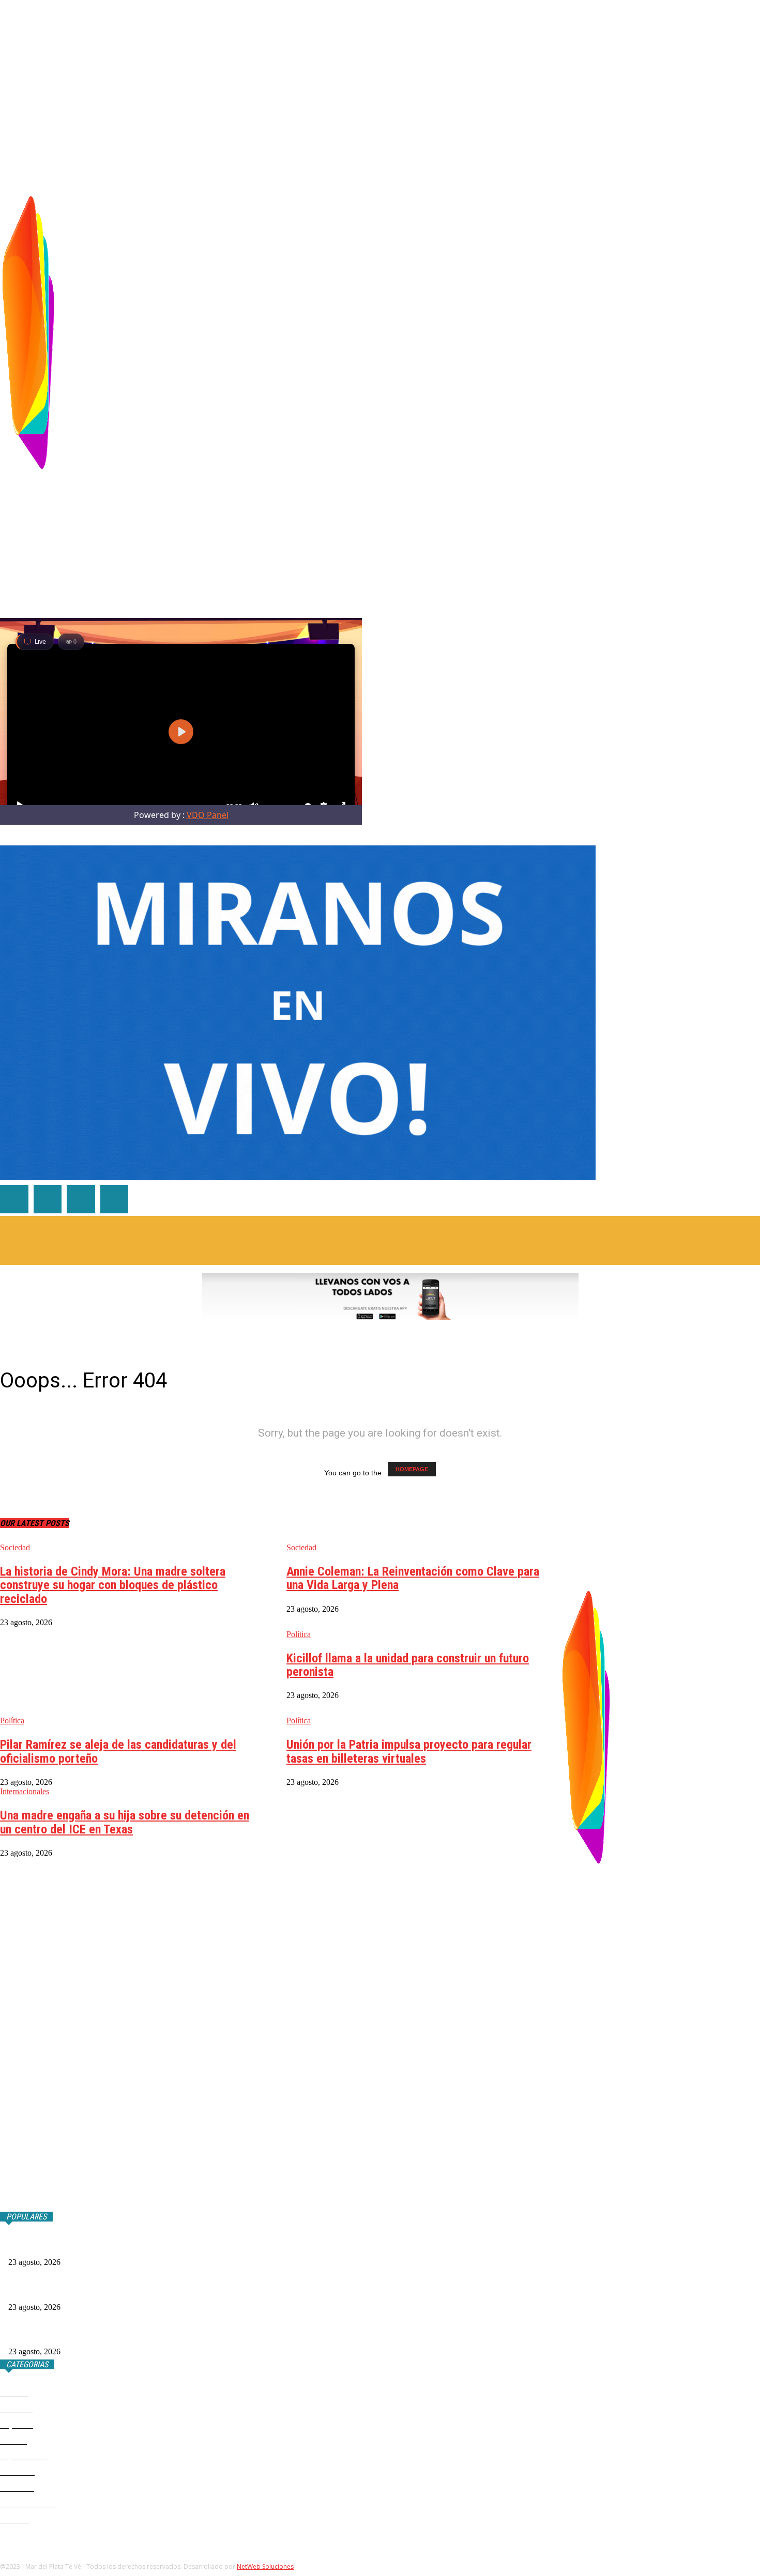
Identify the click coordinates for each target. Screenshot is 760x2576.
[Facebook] (635, 387)
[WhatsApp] (683, 387)
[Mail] (667, 387)
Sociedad (15, 1547)
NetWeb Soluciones (265, 2566)
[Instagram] (651, 387)
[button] (752, 174)
